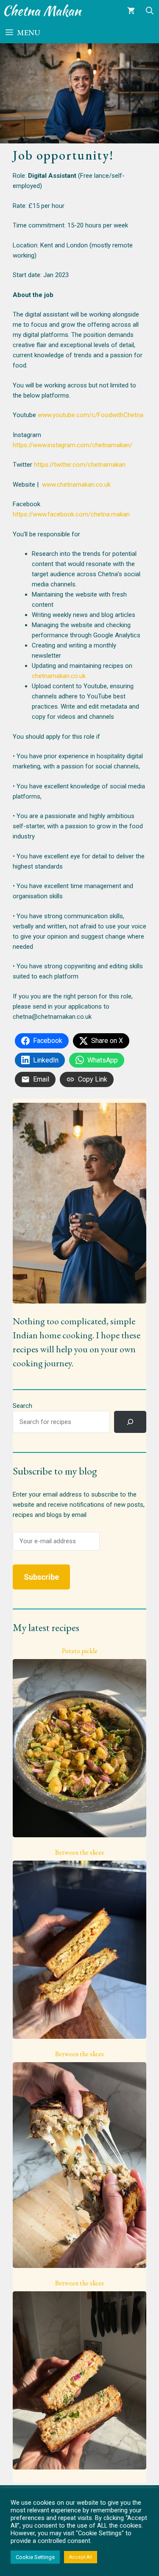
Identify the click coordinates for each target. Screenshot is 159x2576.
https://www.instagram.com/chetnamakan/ (73, 445)
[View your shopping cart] (131, 11)
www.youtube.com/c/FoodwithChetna (91, 415)
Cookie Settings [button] (35, 2557)
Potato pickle (80, 1651)
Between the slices (79, 1853)
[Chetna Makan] (43, 11)
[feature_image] (79, 1748)
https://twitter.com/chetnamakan (80, 465)
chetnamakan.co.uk (59, 676)
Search (22, 1406)
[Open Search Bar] (150, 11)
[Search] (130, 1422)
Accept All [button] (81, 2557)
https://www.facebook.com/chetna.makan (71, 514)
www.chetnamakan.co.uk (76, 485)
